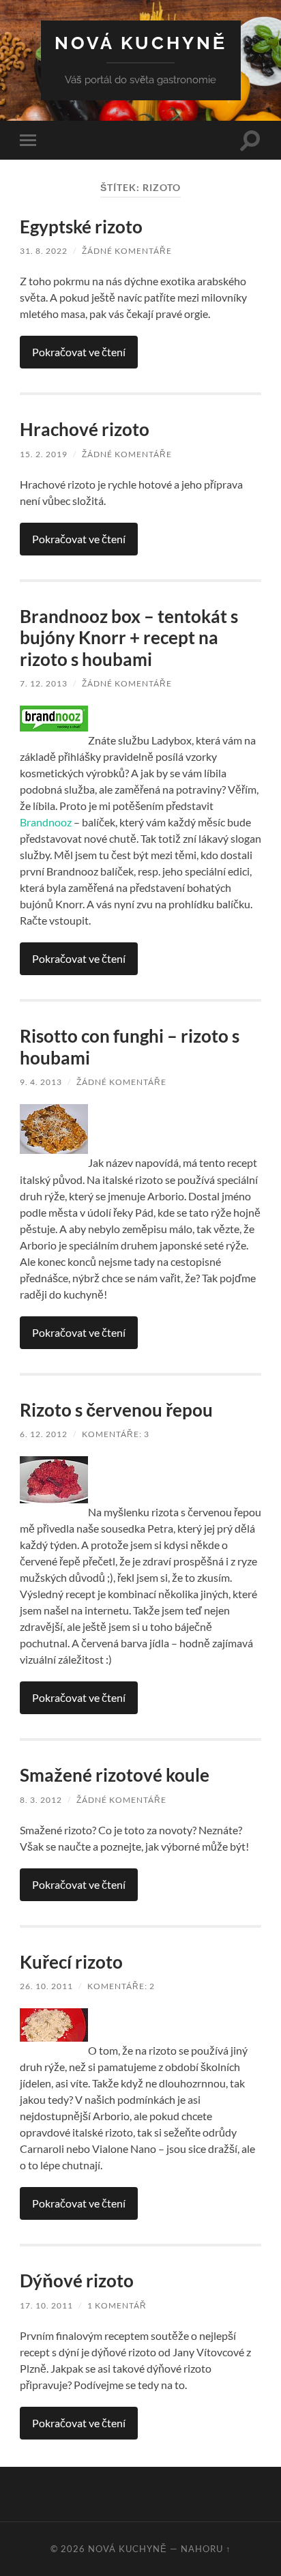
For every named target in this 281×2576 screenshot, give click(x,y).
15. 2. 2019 (44, 454)
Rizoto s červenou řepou (116, 1410)
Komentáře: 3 (116, 1434)
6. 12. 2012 (44, 1434)
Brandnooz (46, 822)
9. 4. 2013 (41, 1082)
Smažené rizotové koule (115, 1775)
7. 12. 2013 (44, 683)
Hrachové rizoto (85, 429)
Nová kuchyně (141, 43)
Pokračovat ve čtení (79, 352)
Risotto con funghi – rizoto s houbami (130, 1047)
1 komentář (117, 2305)
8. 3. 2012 (41, 1800)
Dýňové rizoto (77, 2281)
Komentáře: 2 (121, 1986)
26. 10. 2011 (46, 1986)
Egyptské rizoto (81, 227)
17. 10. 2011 (46, 2305)
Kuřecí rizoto (71, 1962)
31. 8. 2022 (44, 251)
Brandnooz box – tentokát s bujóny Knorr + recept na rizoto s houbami (129, 638)
